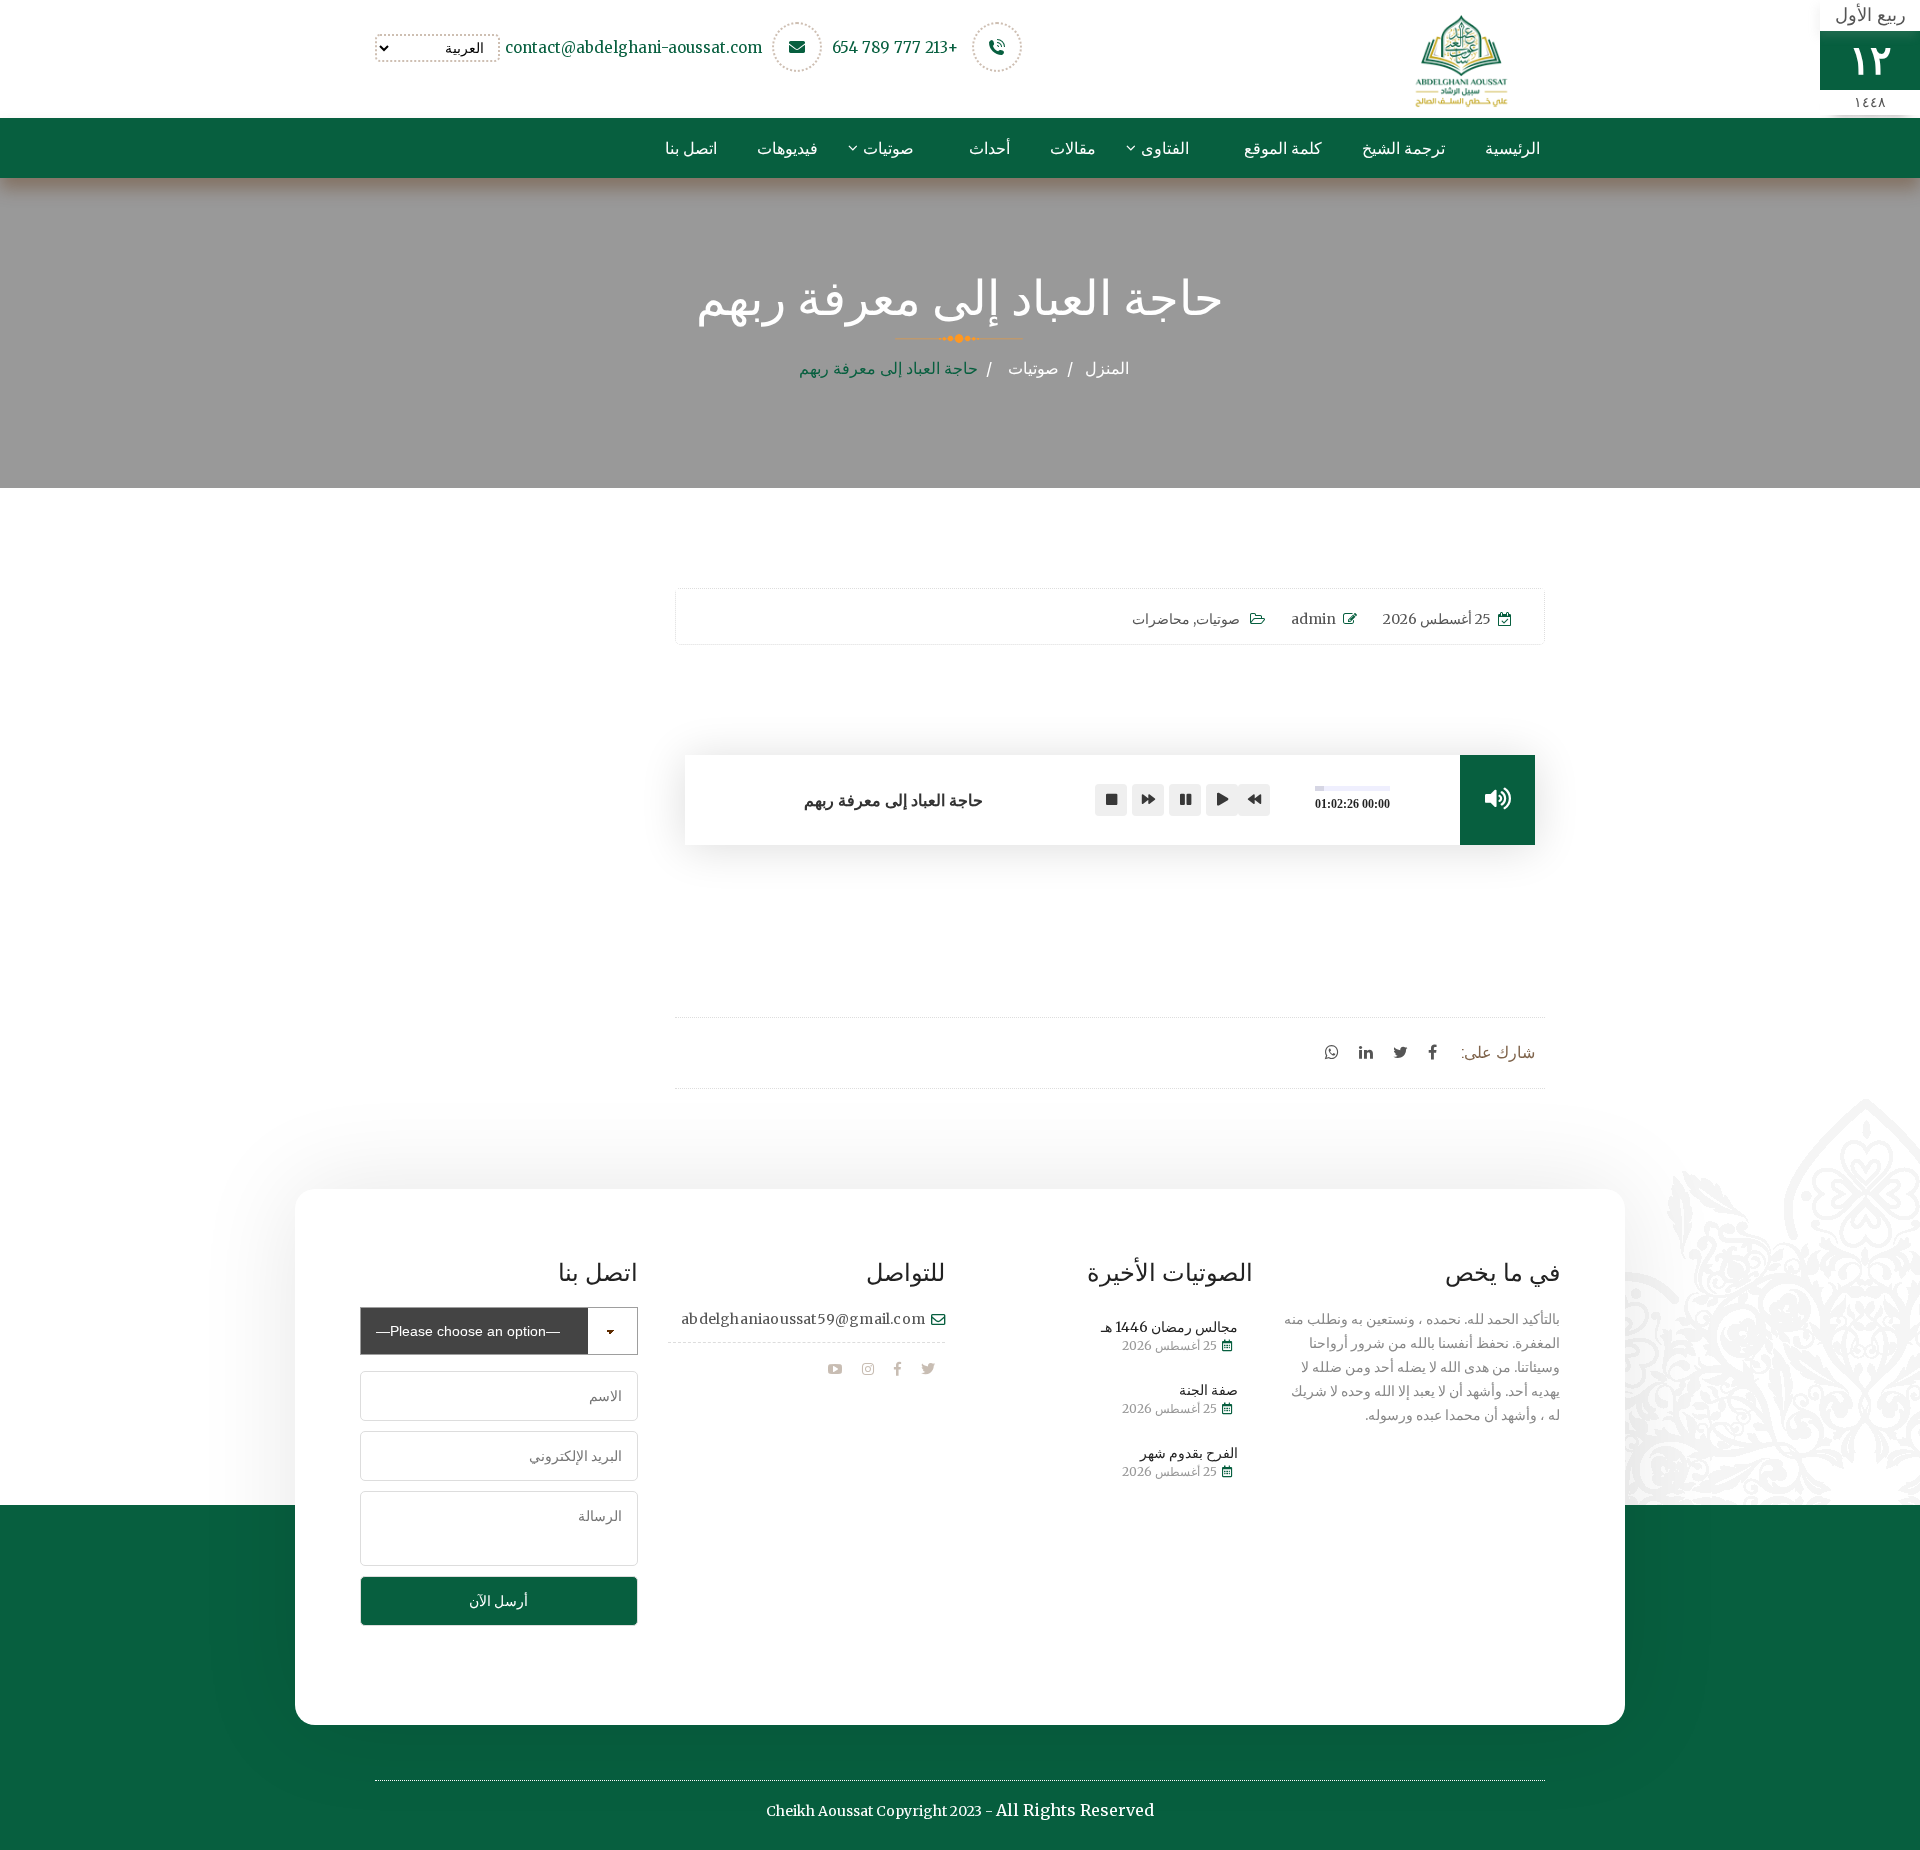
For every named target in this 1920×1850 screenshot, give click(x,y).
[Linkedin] (1366, 1053)
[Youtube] (835, 1370)
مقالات (1073, 148)
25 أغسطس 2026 (1437, 619)
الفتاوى (1165, 148)
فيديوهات (787, 148)
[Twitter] (1400, 1053)
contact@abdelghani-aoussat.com (633, 47)
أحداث (989, 148)
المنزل (1107, 368)
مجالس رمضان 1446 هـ (1169, 1327)
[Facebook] (1432, 1053)
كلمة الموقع (1283, 148)
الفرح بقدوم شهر (1189, 1453)
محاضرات (1161, 619)
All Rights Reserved (1075, 1810)
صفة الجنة (1208, 1390)
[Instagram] (868, 1370)
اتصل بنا (691, 148)
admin (1313, 619)
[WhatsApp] (1332, 1053)
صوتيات (888, 148)
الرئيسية (1512, 148)
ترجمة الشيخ (1403, 148)
